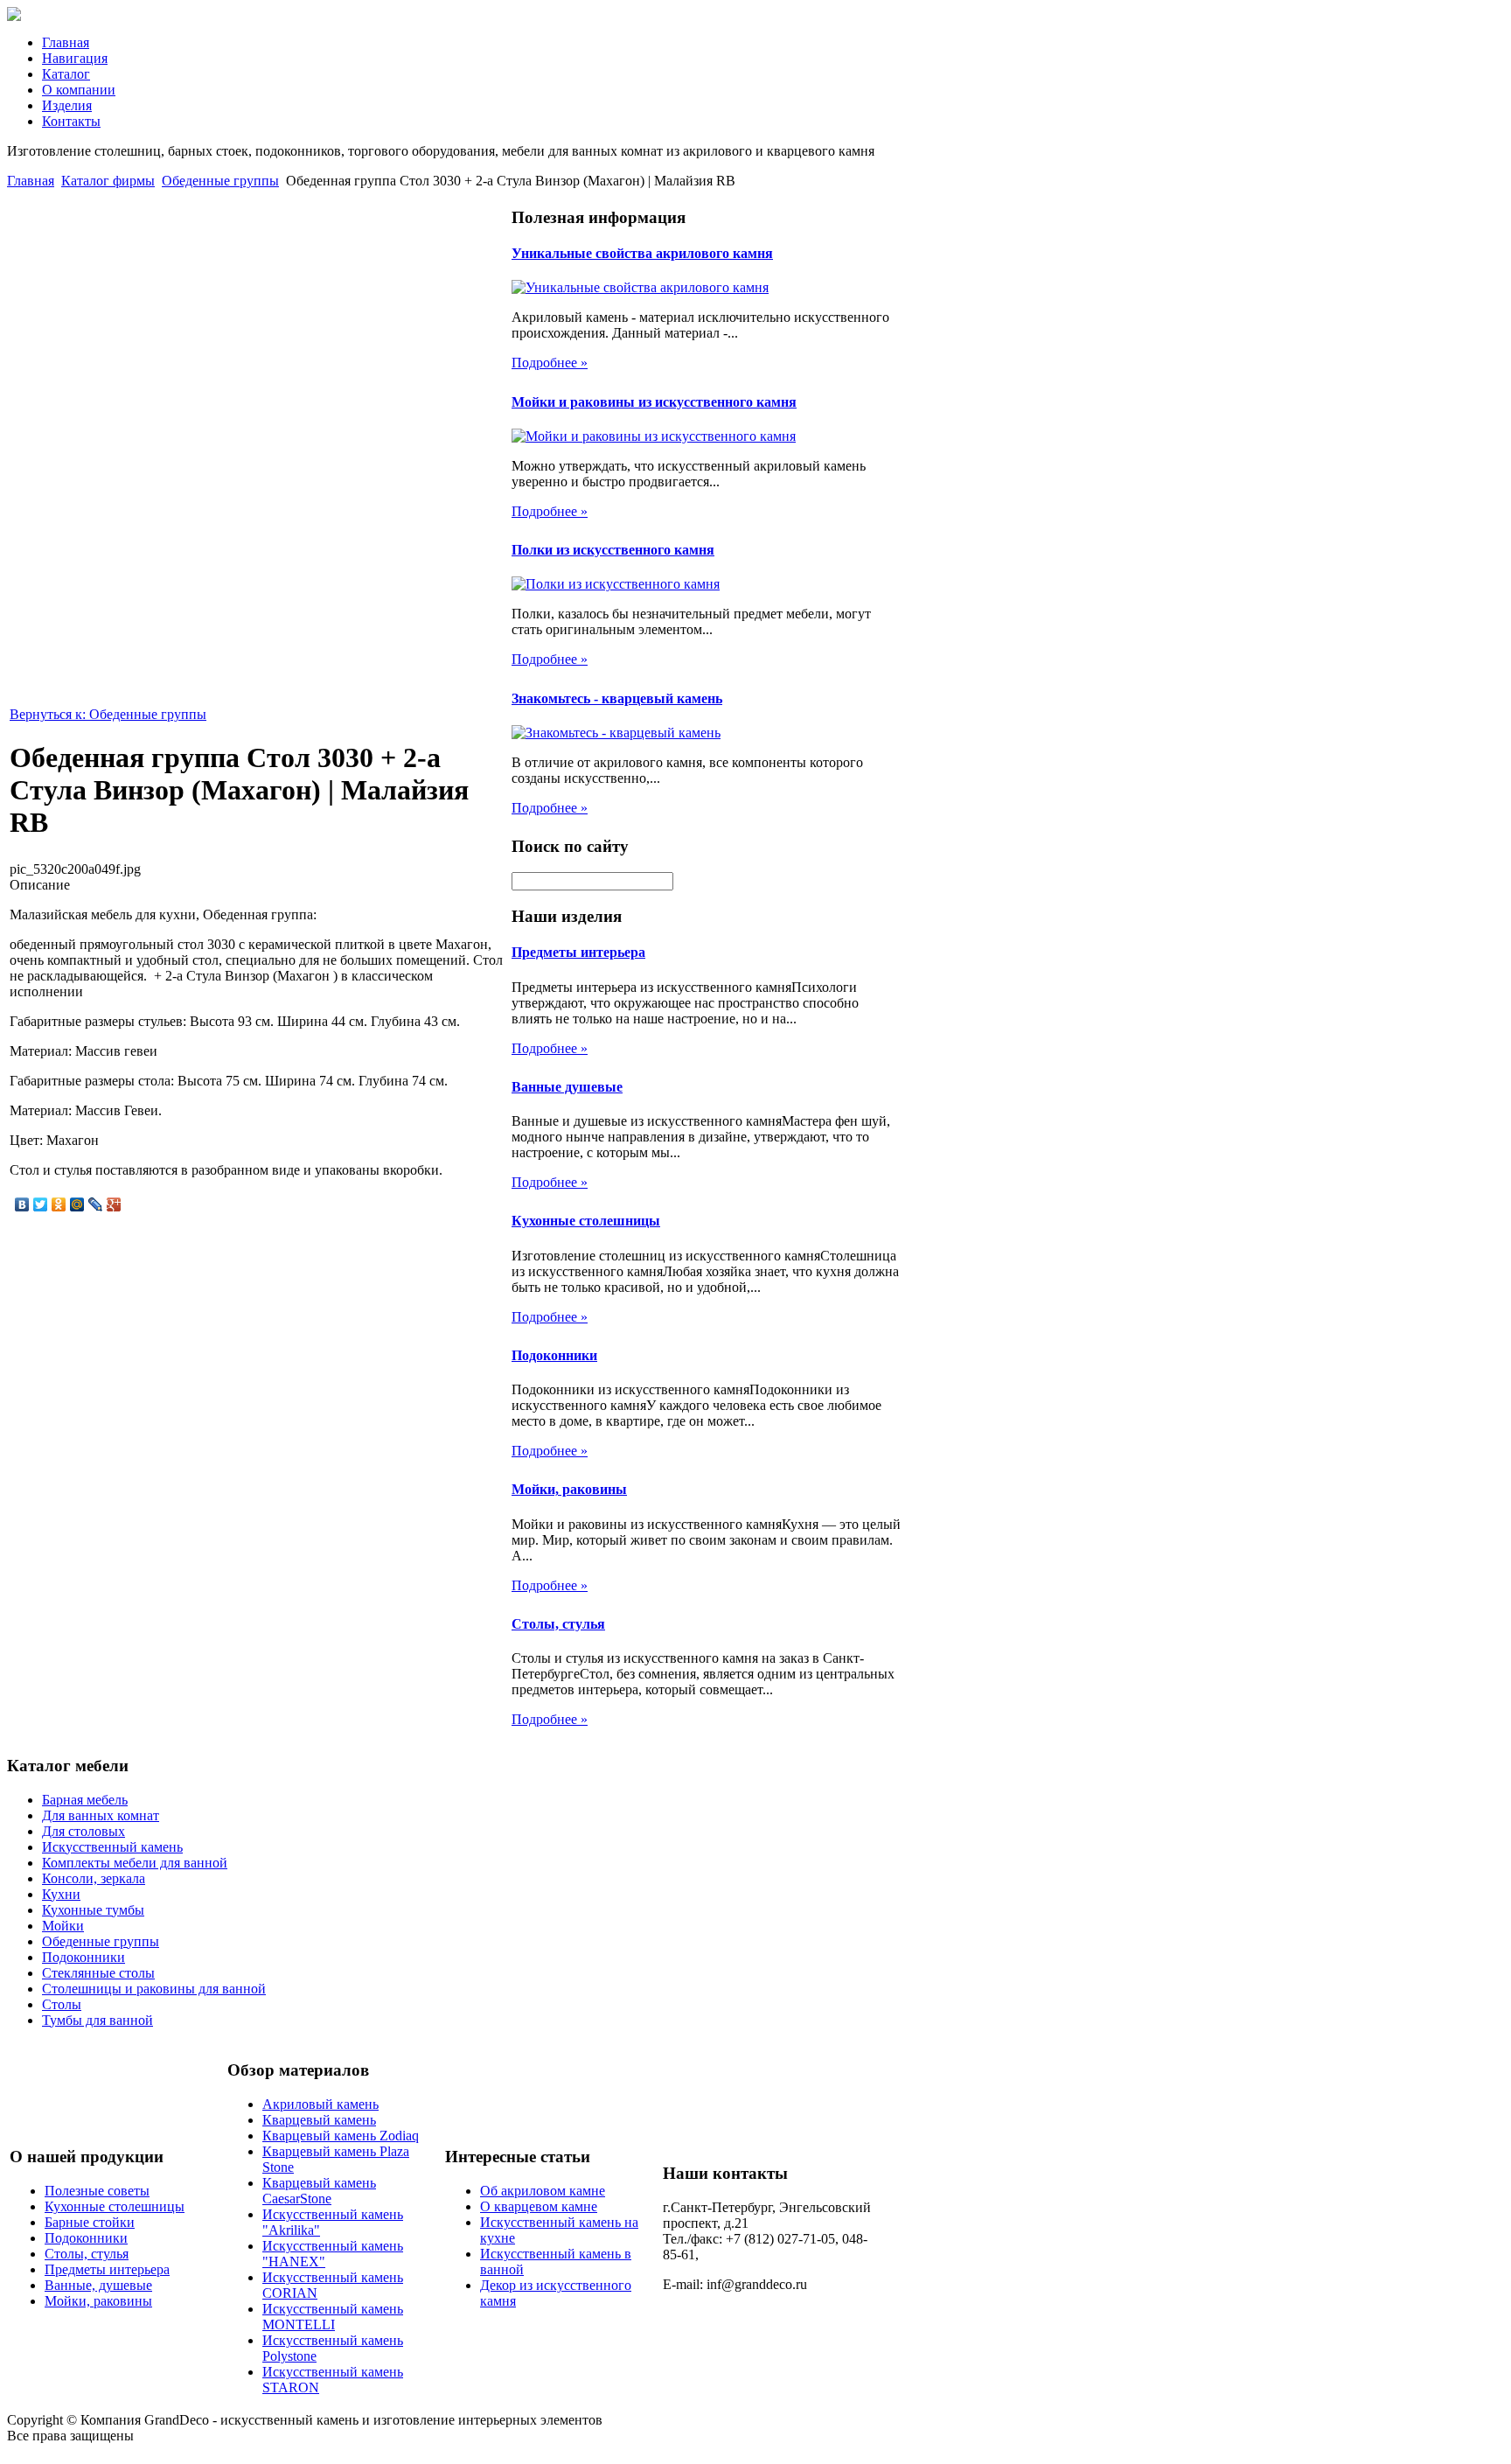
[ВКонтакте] (22, 1204)
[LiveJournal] (96, 1204)
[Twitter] (41, 1204)
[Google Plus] (114, 1204)
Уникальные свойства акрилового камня (642, 253)
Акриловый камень (320, 2104)
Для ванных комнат (101, 1815)
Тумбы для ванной (97, 2020)
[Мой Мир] (77, 1204)
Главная (66, 42)
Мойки (63, 1926)
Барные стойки (90, 2222)
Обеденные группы (220, 181)
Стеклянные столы (98, 1973)
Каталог (66, 74)
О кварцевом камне (539, 2206)
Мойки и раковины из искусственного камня (654, 402)
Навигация (75, 58)
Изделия (67, 105)
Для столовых (84, 1831)
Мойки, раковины (569, 1489)
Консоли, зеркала (94, 1878)
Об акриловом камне (543, 2191)
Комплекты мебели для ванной (135, 1863)
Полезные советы (97, 2191)
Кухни (61, 1894)
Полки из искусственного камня (613, 550)
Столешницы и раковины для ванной (154, 1989)
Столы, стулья (558, 1624)
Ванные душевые (567, 1087)
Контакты (71, 121)
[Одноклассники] (59, 1204)
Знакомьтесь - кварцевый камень (617, 698)
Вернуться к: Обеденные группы (108, 714)
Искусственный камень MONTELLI (333, 2317)
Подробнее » (550, 363)
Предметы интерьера (578, 952)
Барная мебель (85, 1800)
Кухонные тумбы (93, 1910)
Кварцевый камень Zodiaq (341, 2136)
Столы (62, 2004)
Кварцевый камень (319, 2120)
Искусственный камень (112, 1847)
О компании (79, 90)
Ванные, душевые (98, 2285)
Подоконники (554, 1355)
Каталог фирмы (108, 181)
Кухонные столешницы (586, 1221)
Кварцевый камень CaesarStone (319, 2191)
